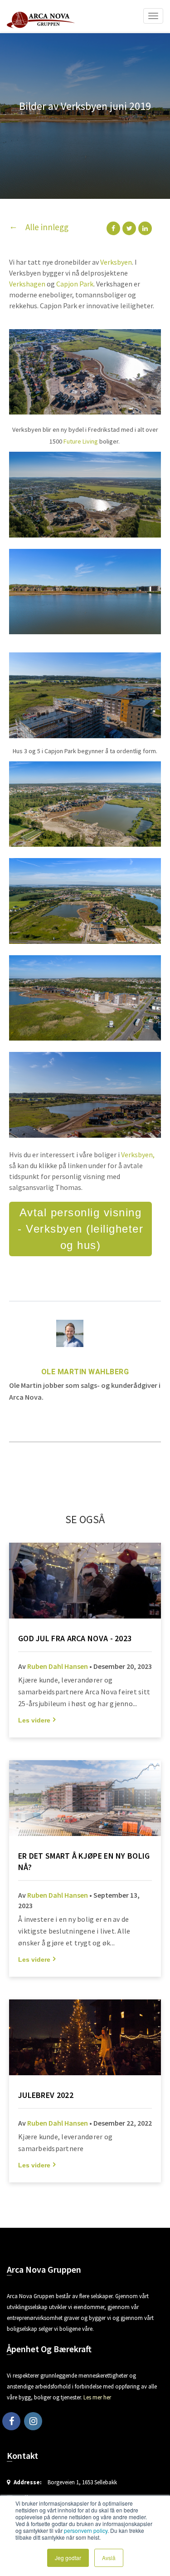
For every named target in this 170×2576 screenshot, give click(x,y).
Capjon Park (75, 284)
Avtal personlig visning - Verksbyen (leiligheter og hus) (80, 1229)
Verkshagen (27, 284)
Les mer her (97, 2397)
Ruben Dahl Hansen (58, 1666)
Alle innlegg (47, 227)
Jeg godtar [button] (68, 2558)
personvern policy (86, 2530)
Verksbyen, (138, 1155)
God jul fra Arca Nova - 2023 (75, 1638)
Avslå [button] (109, 2558)
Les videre (34, 1720)
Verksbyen (116, 262)
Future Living (81, 441)
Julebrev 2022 (46, 2095)
